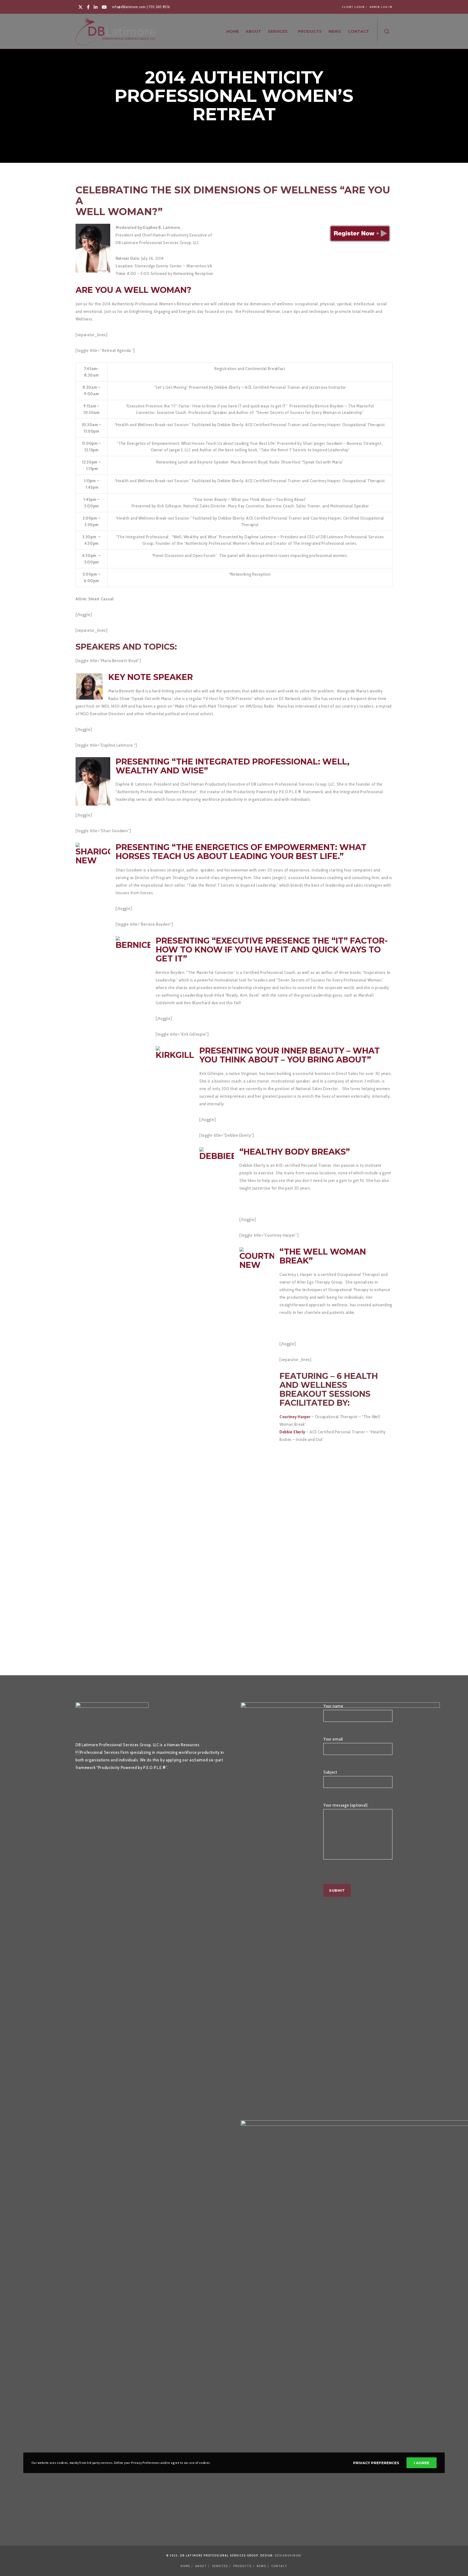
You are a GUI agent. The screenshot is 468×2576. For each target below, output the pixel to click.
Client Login (353, 7)
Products (242, 2566)
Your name (333, 1706)
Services (220, 2566)
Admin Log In (381, 7)
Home (185, 2566)
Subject (330, 1772)
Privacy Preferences (376, 2463)
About (201, 2566)
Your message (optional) (346, 1805)
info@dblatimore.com (129, 7)
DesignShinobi (288, 2555)
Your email (333, 1739)
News (261, 2566)
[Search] (387, 31)
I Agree (422, 2463)
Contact (279, 2566)
